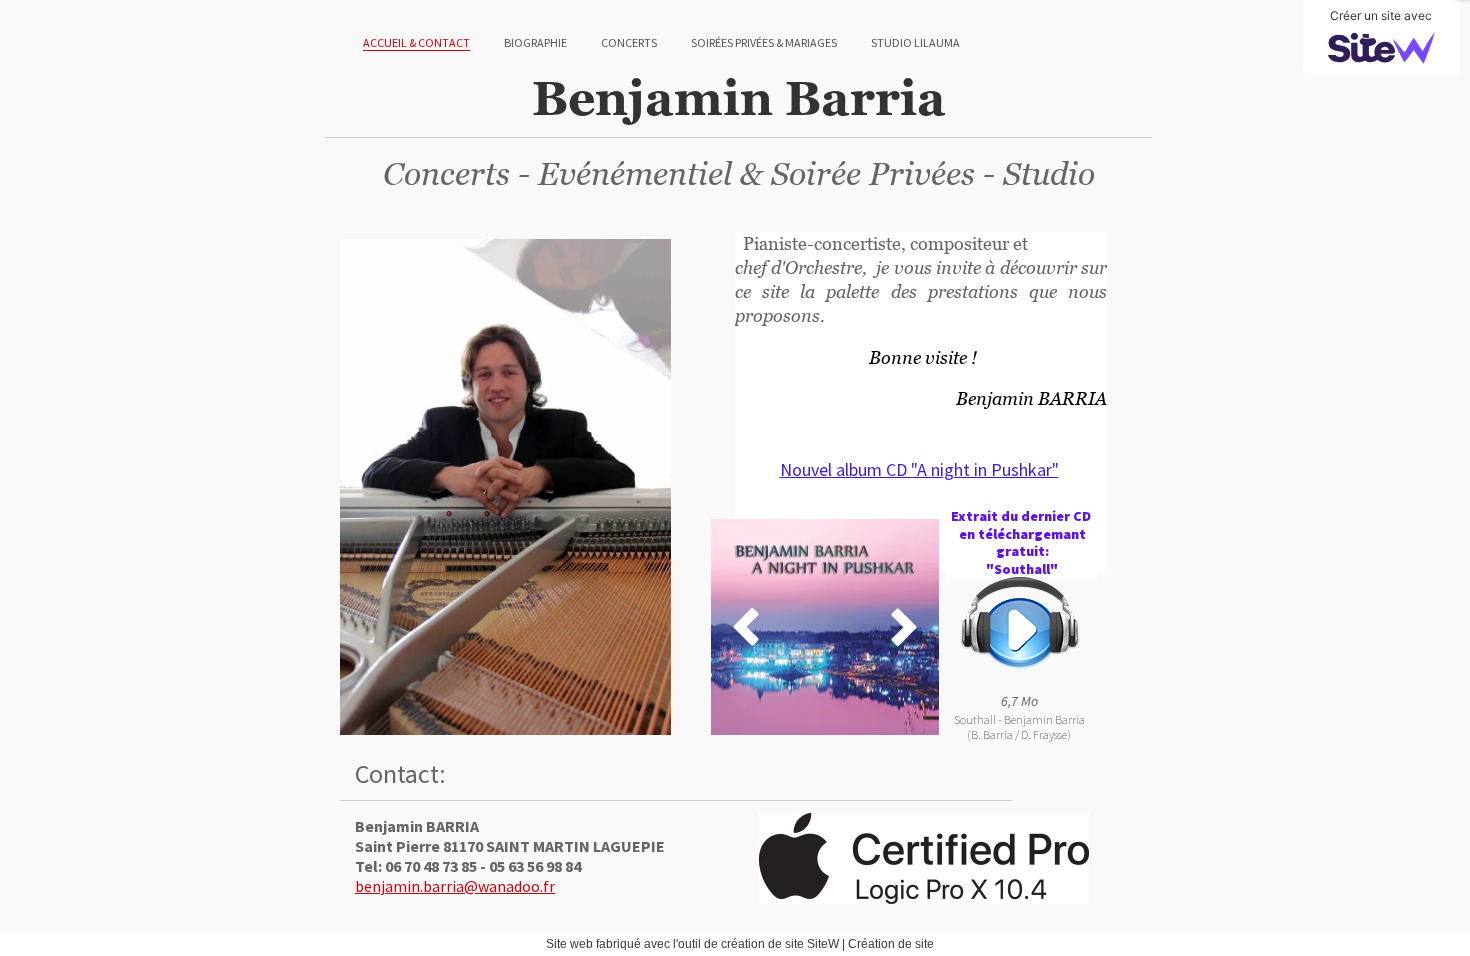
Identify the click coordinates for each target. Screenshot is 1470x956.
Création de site (891, 944)
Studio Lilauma (915, 42)
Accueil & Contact (416, 42)
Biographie (535, 42)
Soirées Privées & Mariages (764, 42)
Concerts (629, 42)
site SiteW (812, 944)
